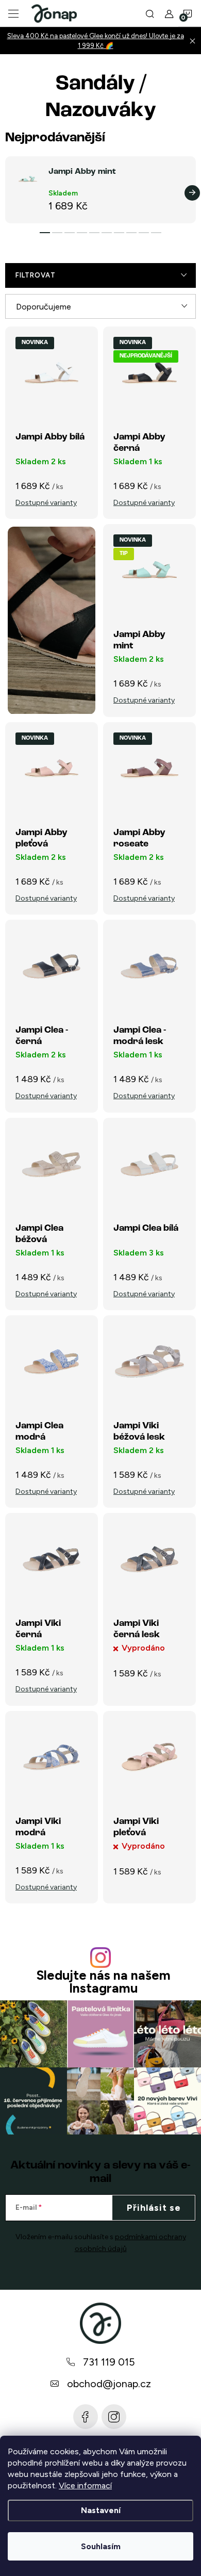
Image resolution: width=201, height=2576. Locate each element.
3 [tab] (70, 233)
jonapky (114, 2417)
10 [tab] (156, 233)
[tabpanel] (100, 190)
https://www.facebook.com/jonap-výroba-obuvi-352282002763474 (86, 2417)
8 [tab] (131, 233)
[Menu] (13, 13)
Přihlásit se (154, 2208)
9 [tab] (144, 233)
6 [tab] (107, 233)
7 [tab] (119, 233)
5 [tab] (94, 233)
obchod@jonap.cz (109, 2384)
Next (192, 193)
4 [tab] (82, 233)
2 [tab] (57, 233)
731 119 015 (109, 2362)
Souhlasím (101, 2546)
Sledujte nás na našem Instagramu (103, 1982)
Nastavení (101, 2510)
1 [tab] (45, 233)
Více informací (85, 2485)
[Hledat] (150, 13)
